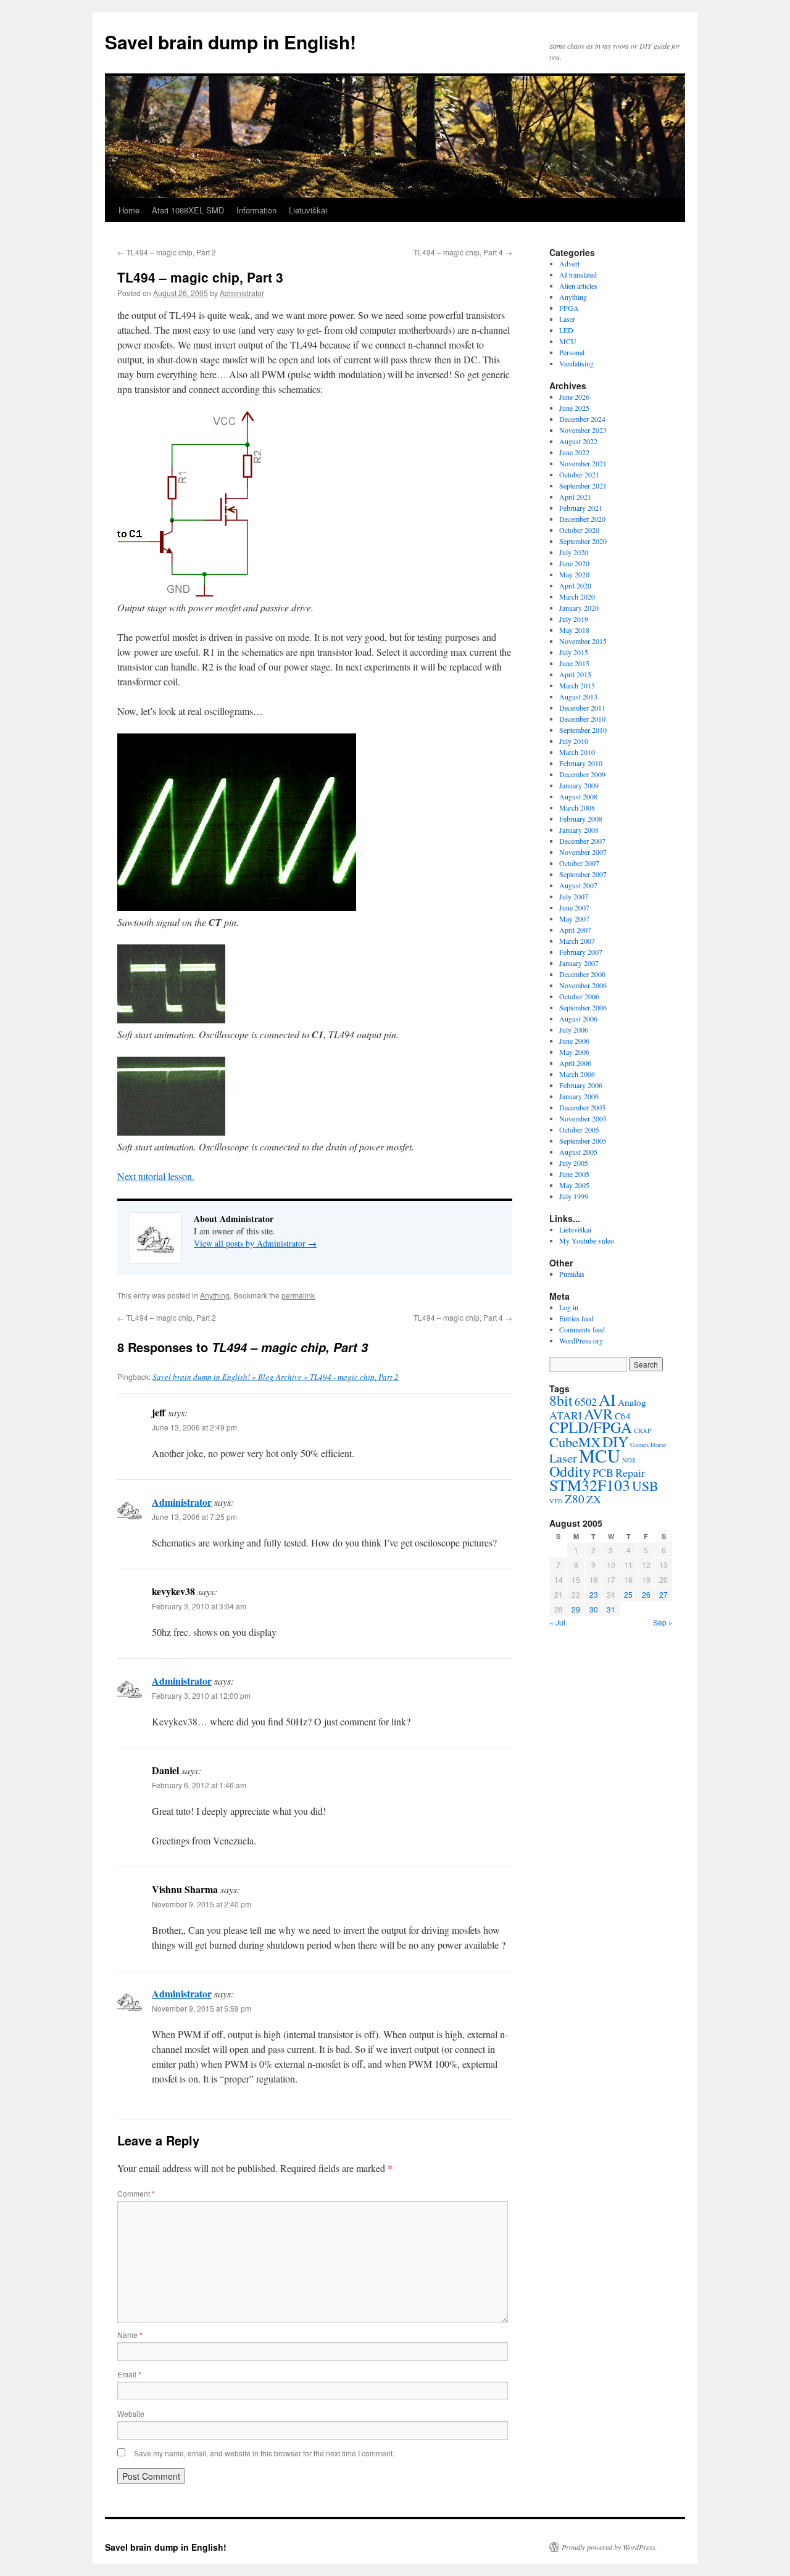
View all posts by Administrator (255, 1243)
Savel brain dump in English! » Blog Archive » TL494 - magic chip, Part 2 (276, 1377)
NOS (629, 1460)
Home (129, 210)
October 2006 (579, 996)
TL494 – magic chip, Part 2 (167, 252)
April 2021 (575, 497)
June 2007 (574, 907)
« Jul (557, 1622)
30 (594, 1609)
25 (628, 1594)
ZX (594, 1499)
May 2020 (574, 574)
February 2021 (581, 508)
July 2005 (574, 1163)
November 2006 (583, 985)
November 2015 (583, 641)
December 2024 (582, 419)
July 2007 (574, 896)
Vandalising (576, 363)
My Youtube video (587, 1241)
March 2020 (577, 597)
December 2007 (582, 841)
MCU (568, 341)
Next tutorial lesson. (156, 1176)
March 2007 (577, 941)
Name (130, 2334)
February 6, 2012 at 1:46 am (199, 1785)
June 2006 (574, 1041)
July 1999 (574, 1196)
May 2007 (574, 919)
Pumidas (572, 1274)
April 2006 (575, 1063)
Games (639, 1445)
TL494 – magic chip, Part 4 (463, 252)
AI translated (578, 275)
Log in (569, 1307)
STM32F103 (590, 1485)
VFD (556, 1501)
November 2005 (583, 1118)
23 (594, 1594)
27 (663, 1594)
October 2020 (579, 530)
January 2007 (579, 963)
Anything (215, 1295)
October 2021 (579, 474)
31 (611, 1609)
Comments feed (582, 1329)
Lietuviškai (308, 210)
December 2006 (582, 974)
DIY (615, 1442)
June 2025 (574, 408)
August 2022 (578, 441)
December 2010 (582, 719)
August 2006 (578, 1018)
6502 (586, 1402)
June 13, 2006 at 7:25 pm (194, 1517)
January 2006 (579, 1096)
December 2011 (582, 708)
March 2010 (577, 752)
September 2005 (583, 1141)
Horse (659, 1445)
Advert (569, 263)
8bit (561, 1400)
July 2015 (574, 652)
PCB (603, 1472)
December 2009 (582, 774)
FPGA (569, 308)
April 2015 (575, 674)
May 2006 (574, 1052)
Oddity (570, 1471)
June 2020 (574, 563)
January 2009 (579, 785)
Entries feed (576, 1318)
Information (256, 210)
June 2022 (574, 452)
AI (607, 1399)
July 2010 (574, 741)
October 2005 (579, 1129)
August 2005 (578, 1152)
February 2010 (581, 763)
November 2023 (583, 430)
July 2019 (574, 619)
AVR (598, 1414)
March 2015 (577, 685)
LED (566, 330)
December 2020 (582, 519)
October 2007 (579, 863)
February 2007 (581, 952)
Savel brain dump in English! (231, 42)
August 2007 (578, 885)
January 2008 (579, 830)
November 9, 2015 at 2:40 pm (202, 1904)
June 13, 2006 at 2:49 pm (194, 1427)
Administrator (242, 293)
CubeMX (575, 1442)
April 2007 (575, 930)
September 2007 (583, 874)
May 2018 (574, 630)
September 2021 (583, 485)
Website (131, 2413)
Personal (572, 352)
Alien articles (578, 286)
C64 (623, 1416)
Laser (567, 319)
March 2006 (577, 1074)
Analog (632, 1402)
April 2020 (575, 585)
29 (576, 1609)
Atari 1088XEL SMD (188, 210)
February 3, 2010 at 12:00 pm (201, 1695)
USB (645, 1486)
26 (646, 1594)
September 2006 (583, 1007)
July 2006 (574, 1030)
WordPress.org (581, 1340)
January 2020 (579, 608)
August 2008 (578, 796)
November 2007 (583, 852)
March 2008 (577, 807)
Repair (630, 1472)
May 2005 (574, 1185)
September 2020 (583, 541)
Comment (136, 2193)
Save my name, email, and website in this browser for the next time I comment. (264, 2453)
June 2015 (574, 663)
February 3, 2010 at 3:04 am (199, 1606)
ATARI (566, 1415)
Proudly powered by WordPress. (609, 2547)
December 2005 (582, 1107)
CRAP (642, 1430)
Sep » (663, 1622)
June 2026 (574, 397)
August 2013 (578, 696)
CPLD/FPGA (591, 1427)
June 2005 (574, 1174)
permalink (298, 1295)
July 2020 (574, 552)
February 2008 (581, 819)
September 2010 (583, 730)
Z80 (575, 1499)
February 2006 (581, 1085)
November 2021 (583, 463)
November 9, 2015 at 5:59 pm (202, 2008)
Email (129, 2374)
